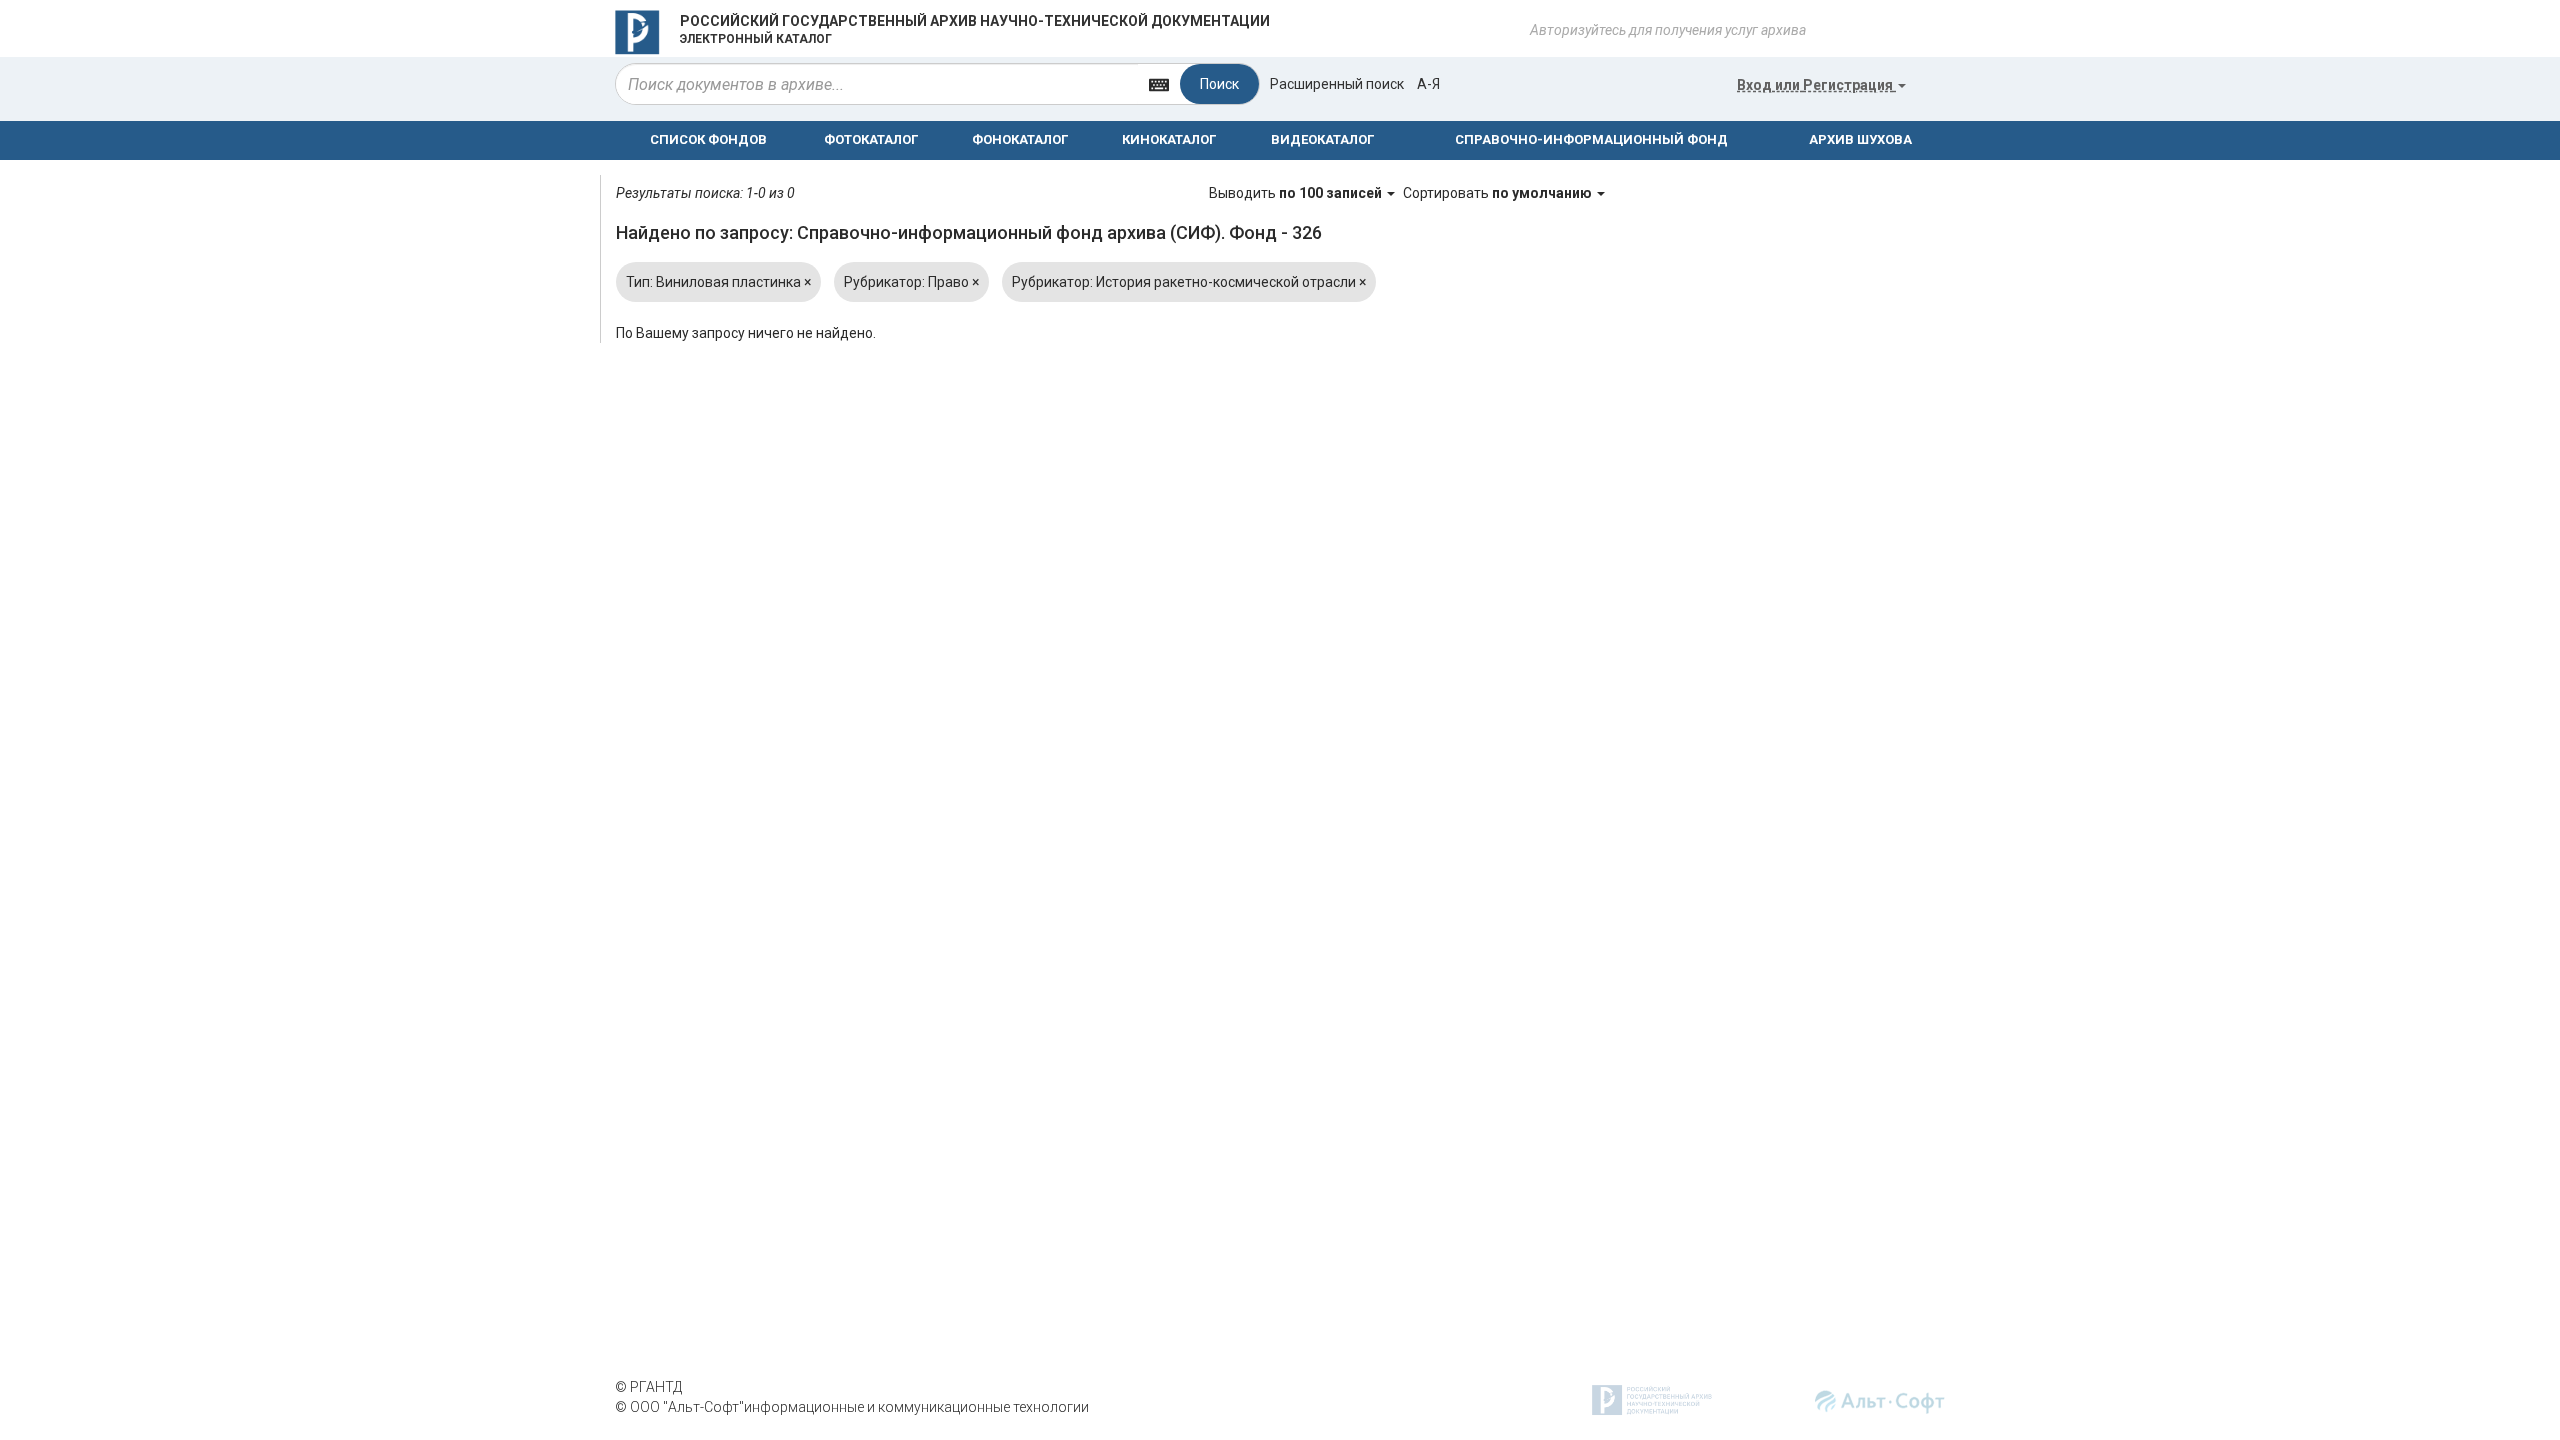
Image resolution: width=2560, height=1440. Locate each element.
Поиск (1219, 84)
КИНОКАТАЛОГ (1169, 139)
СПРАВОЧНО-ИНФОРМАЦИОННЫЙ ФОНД (1591, 139)
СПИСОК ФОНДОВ (708, 139)
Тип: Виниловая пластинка (718, 282)
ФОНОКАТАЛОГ (1020, 139)
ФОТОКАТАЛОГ (871, 139)
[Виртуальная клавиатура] (1159, 83)
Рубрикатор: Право (911, 282)
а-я (1428, 84)
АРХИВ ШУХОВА (1860, 139)
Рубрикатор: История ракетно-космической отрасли (1189, 282)
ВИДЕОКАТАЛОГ (1322, 139)
